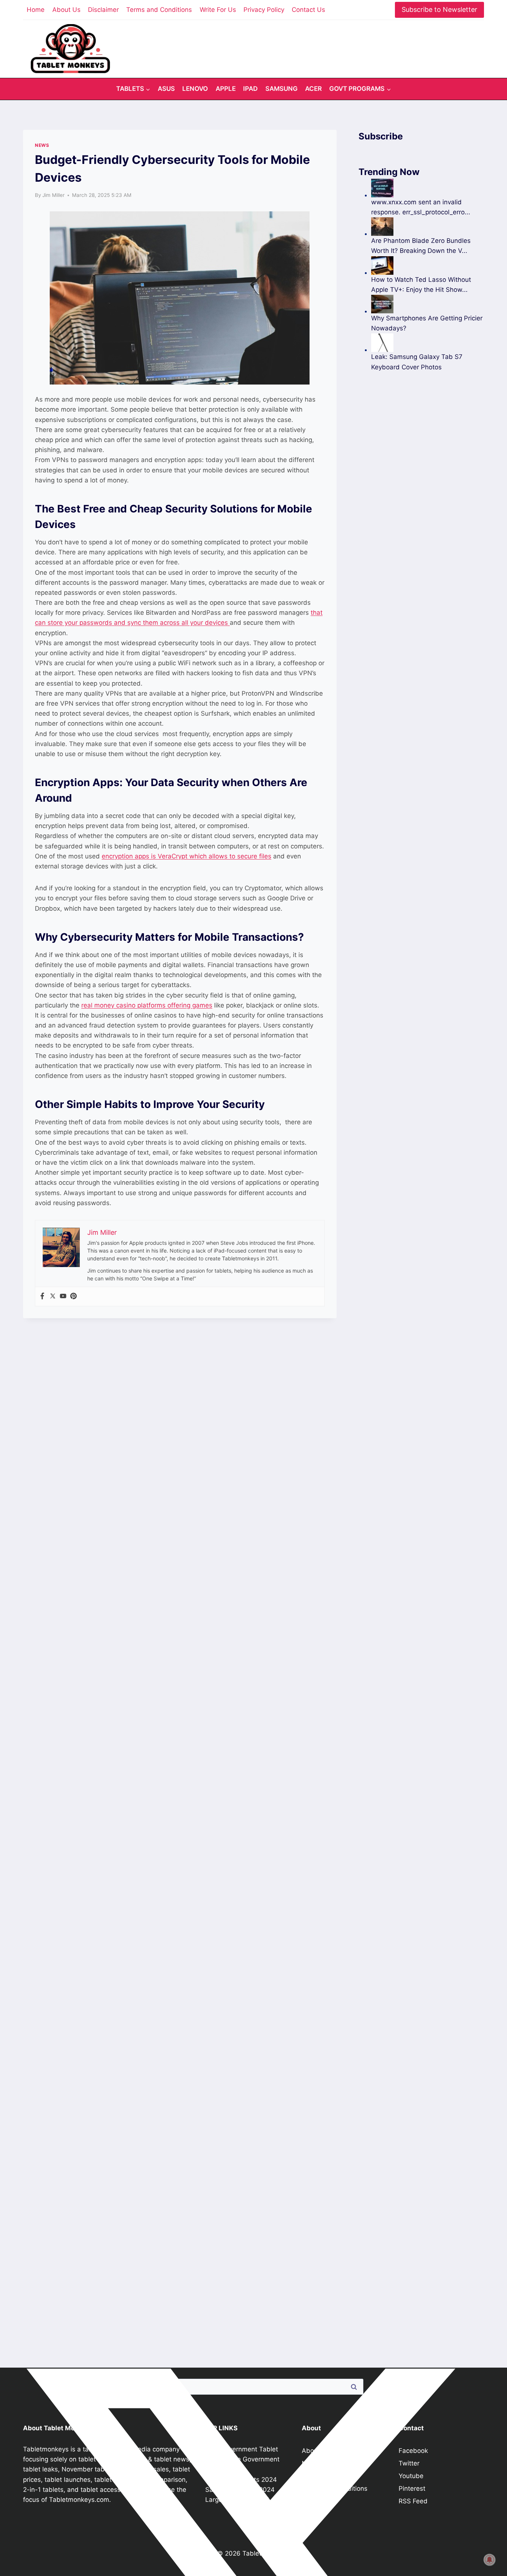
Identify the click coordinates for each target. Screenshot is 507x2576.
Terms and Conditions (159, 10)
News (42, 145)
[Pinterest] (73, 1297)
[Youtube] (63, 1297)
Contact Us (308, 10)
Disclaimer (103, 10)
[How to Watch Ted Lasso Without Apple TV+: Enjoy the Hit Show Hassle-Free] (428, 265)
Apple (226, 89)
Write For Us (218, 10)
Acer (313, 89)
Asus (166, 89)
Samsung (282, 89)
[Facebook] (42, 1297)
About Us (66, 10)
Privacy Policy (264, 10)
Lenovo (195, 89)
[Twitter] (53, 1297)
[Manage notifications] (490, 2560)
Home (36, 10)
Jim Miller (53, 195)
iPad (250, 89)
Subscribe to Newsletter (439, 9)
